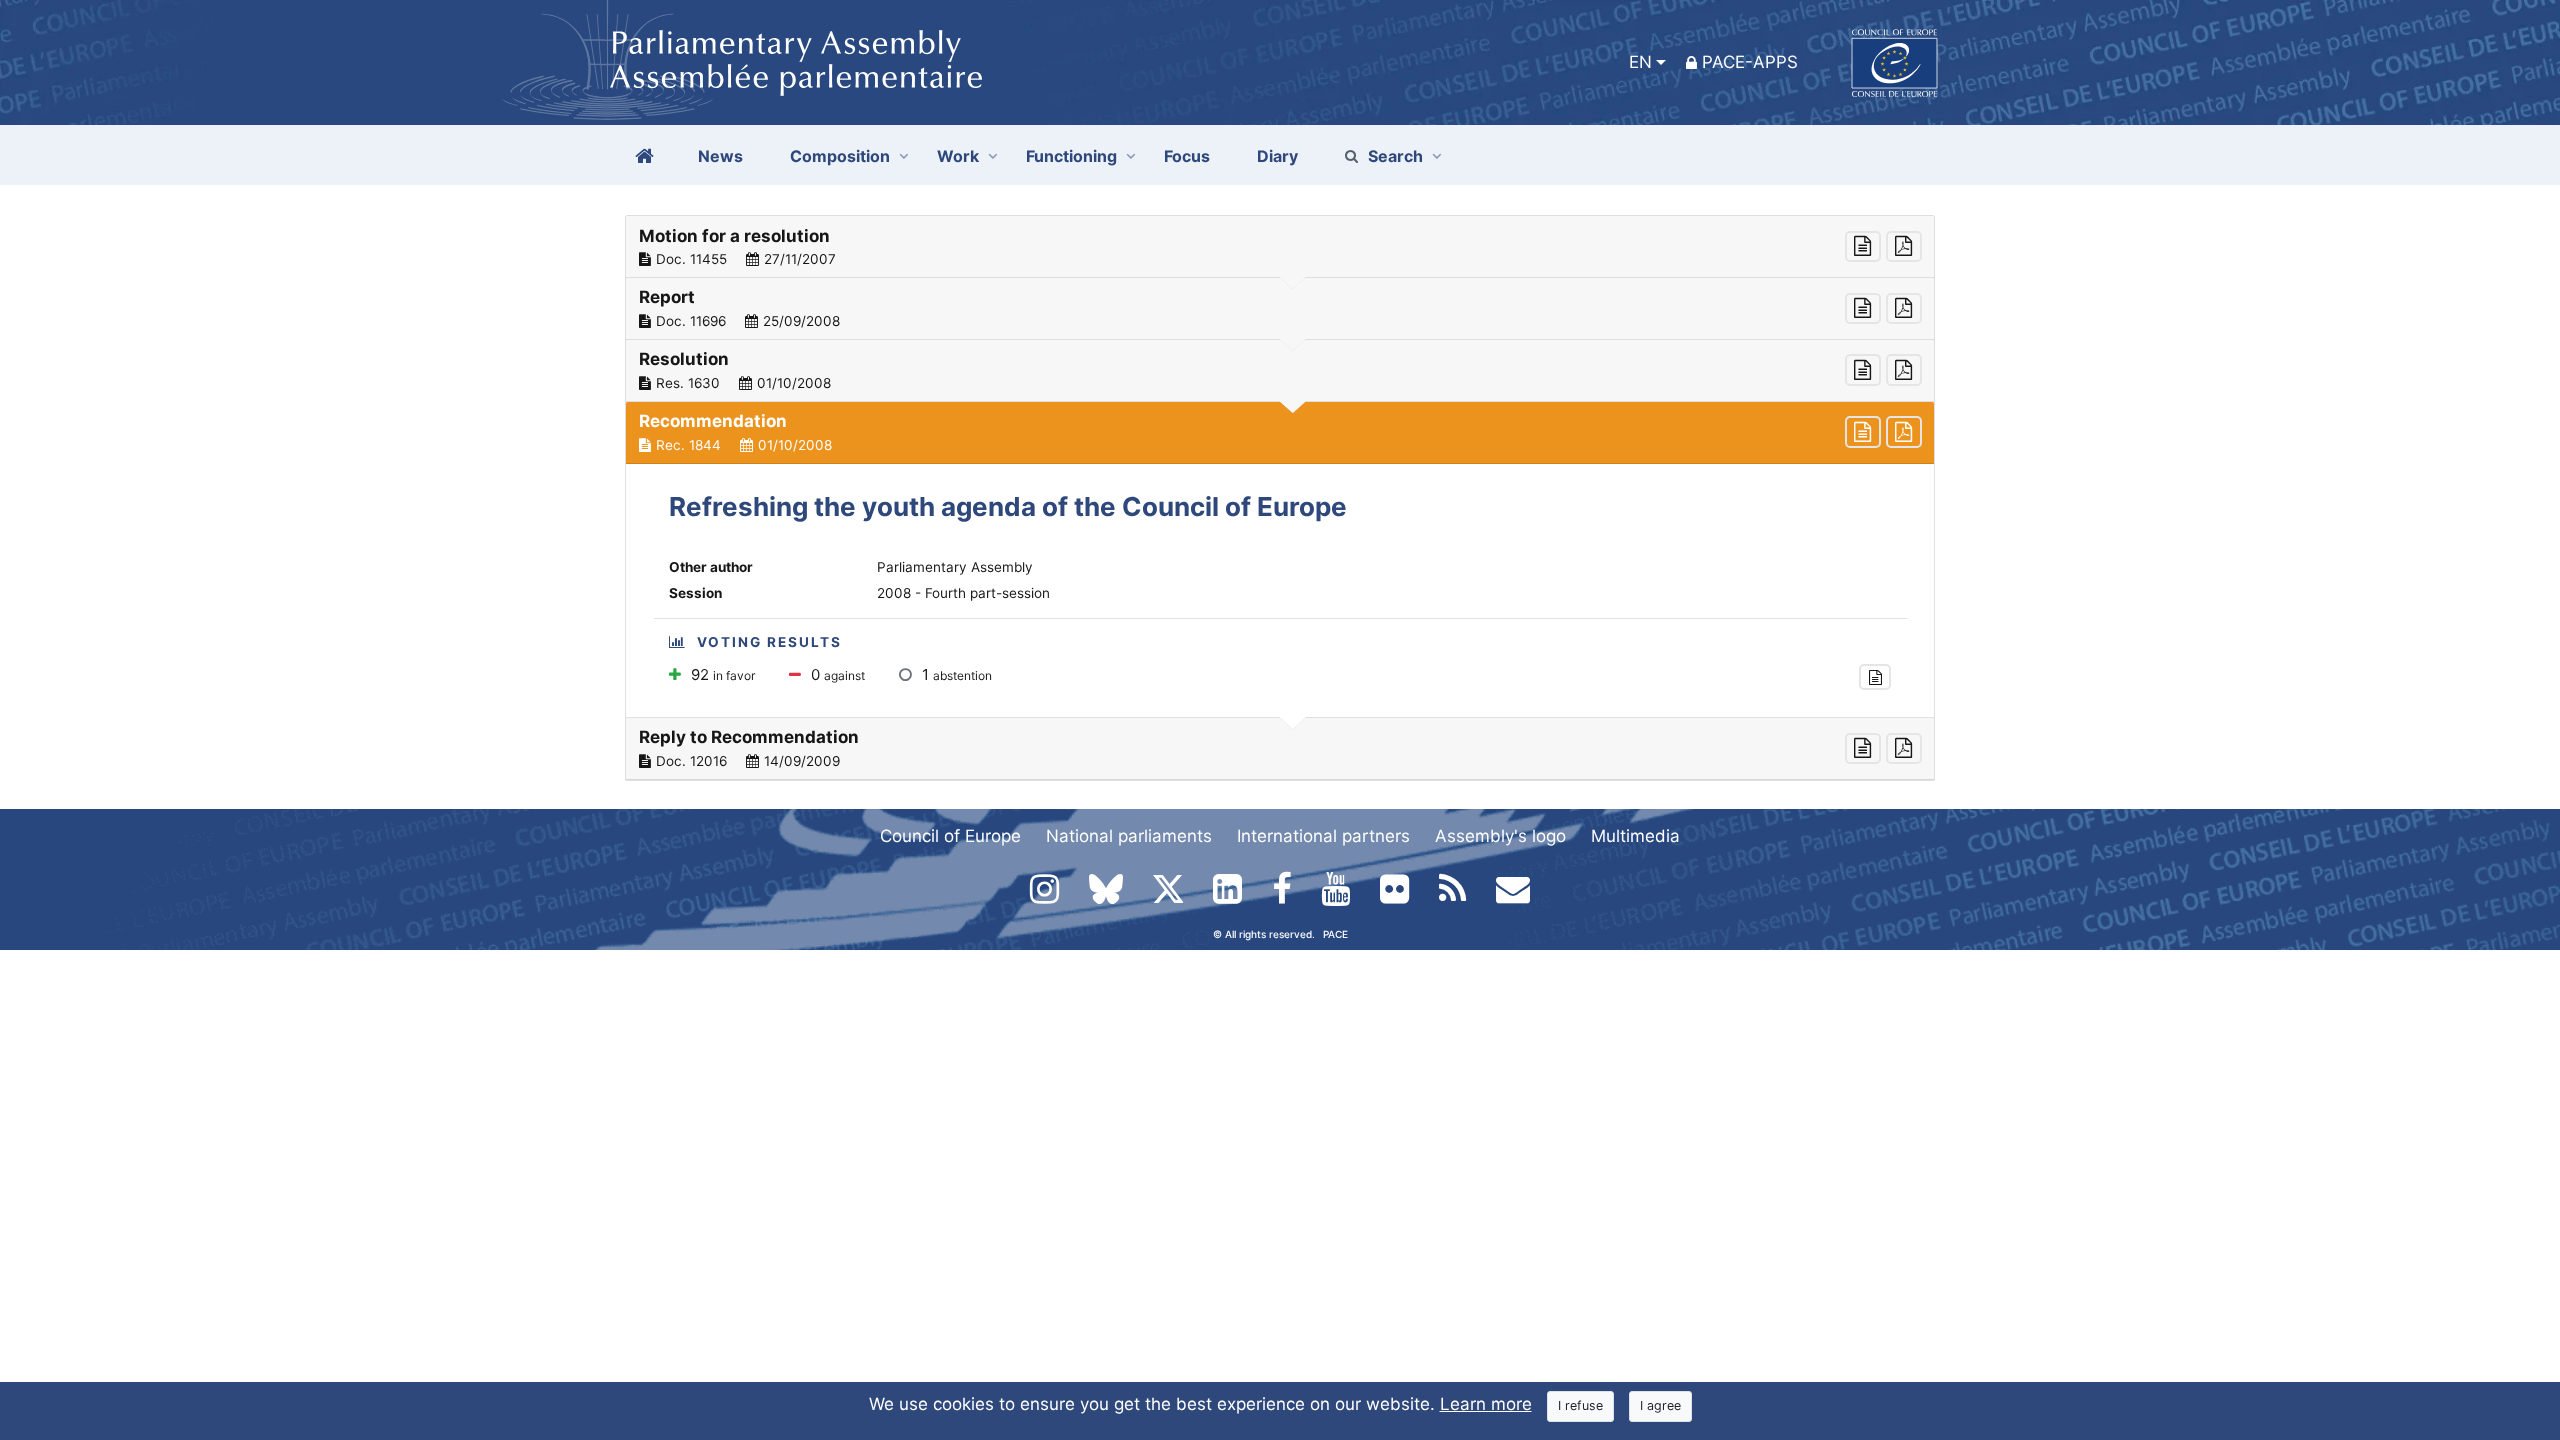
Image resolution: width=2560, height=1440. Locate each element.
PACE (1335, 934)
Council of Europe (950, 836)
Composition (840, 156)
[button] (1280, 247)
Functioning (1071, 156)
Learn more (1486, 1404)
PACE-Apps (1750, 62)
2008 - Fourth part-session (963, 593)
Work (958, 156)
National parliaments (1129, 836)
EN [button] (1640, 62)
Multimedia (1635, 836)
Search (1395, 156)
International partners (1323, 836)
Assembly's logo (1500, 836)
